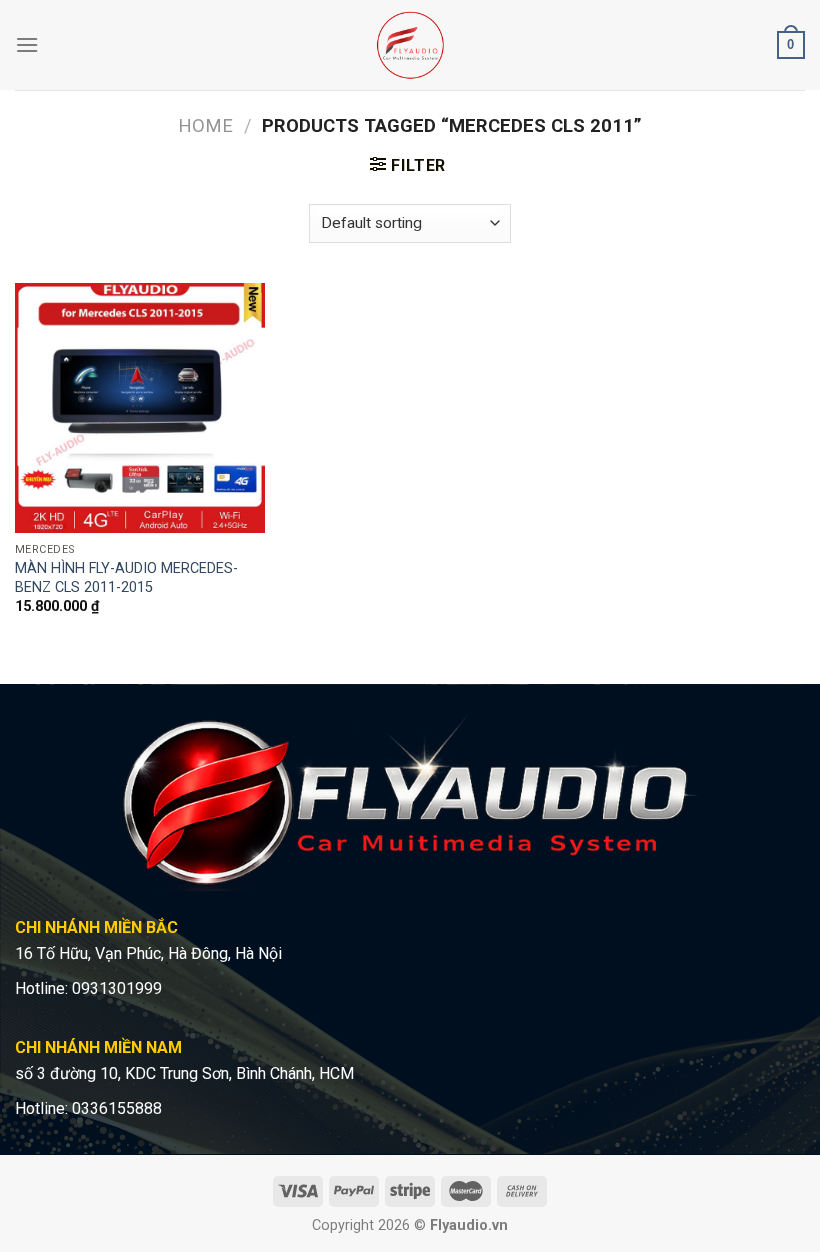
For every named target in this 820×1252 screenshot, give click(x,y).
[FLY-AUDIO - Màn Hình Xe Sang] (410, 45)
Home (205, 125)
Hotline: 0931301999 (88, 988)
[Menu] (27, 44)
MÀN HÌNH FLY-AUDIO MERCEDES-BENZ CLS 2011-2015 (126, 578)
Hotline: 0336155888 (88, 1108)
